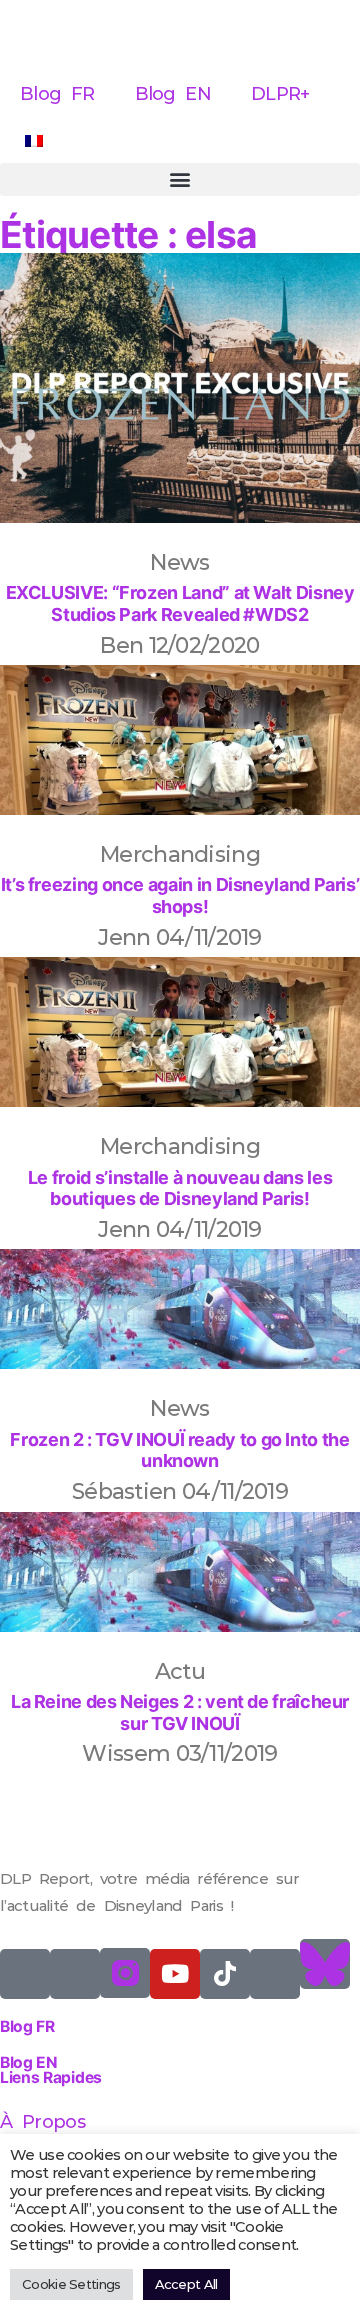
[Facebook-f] (75, 1974)
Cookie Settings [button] (71, 2284)
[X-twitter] (25, 1974)
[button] (180, 179)
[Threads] (275, 1974)
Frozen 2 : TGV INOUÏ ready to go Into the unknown (179, 1450)
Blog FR (57, 94)
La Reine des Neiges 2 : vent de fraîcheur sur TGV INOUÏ (180, 1712)
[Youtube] (175, 1974)
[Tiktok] (225, 1974)
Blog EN (173, 94)
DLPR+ (280, 94)
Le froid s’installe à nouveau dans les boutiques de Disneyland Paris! (180, 1188)
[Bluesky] (325, 1964)
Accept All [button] (186, 2284)
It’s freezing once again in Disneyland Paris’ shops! (180, 895)
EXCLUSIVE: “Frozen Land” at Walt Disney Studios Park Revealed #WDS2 (180, 603)
